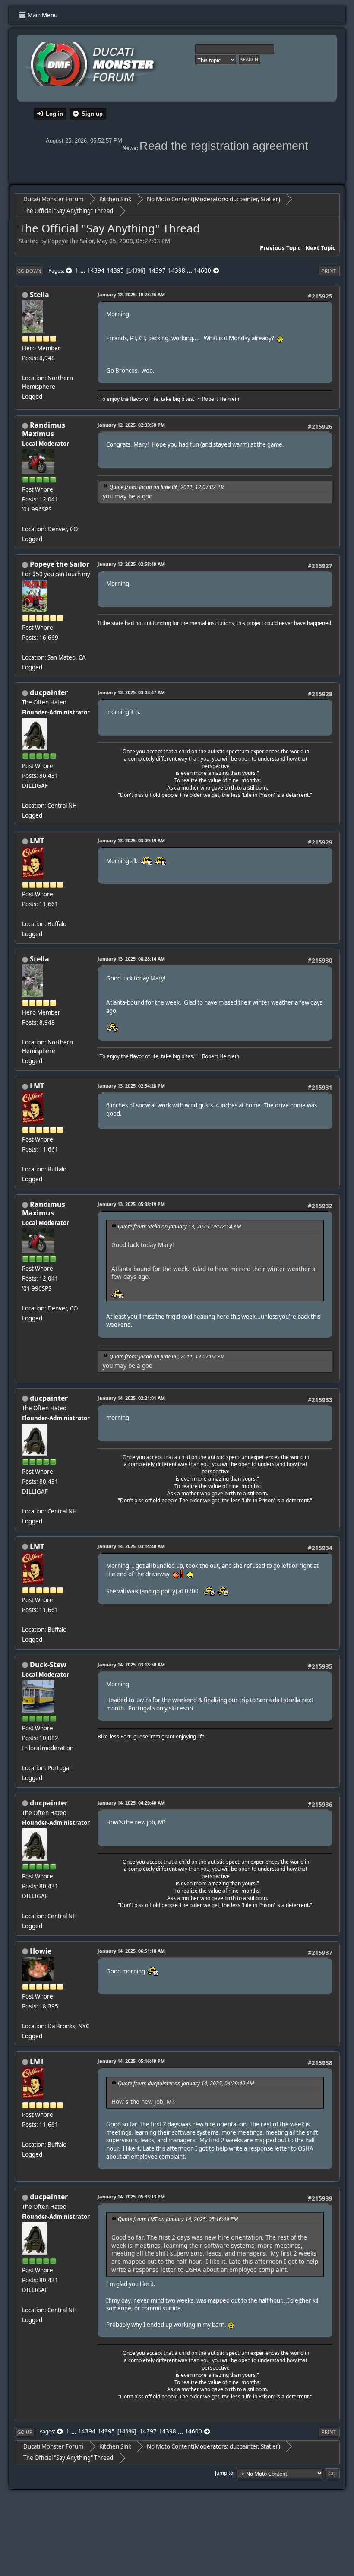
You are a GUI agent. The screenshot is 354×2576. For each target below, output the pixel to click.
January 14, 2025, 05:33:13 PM (131, 2197)
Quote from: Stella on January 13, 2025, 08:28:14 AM (179, 1226)
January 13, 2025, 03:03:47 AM (131, 692)
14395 (115, 270)
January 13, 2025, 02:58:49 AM (131, 564)
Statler (270, 199)
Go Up (25, 2432)
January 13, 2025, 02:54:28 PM (131, 1086)
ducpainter (244, 199)
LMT (37, 841)
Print (329, 271)
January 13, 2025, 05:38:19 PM (131, 1204)
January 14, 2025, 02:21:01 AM (131, 1398)
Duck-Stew (48, 1665)
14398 (177, 270)
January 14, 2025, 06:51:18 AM (131, 1951)
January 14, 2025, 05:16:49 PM (131, 2061)
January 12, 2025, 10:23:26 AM (131, 294)
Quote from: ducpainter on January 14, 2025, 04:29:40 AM (186, 2083)
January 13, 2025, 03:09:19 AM (131, 840)
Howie (41, 1951)
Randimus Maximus (44, 429)
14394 (96, 270)
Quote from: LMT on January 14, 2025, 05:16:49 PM (178, 2219)
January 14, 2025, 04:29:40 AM (131, 1803)
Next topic (320, 248)
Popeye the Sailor (60, 564)
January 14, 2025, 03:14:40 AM (131, 1546)
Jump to (224, 2473)
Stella (40, 295)
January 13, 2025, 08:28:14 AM (131, 959)
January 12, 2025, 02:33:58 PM (131, 425)
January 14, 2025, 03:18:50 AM (131, 1664)
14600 (202, 270)
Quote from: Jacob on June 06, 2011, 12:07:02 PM (167, 487)
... (84, 270)
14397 (157, 270)
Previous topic (280, 248)
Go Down (29, 271)
